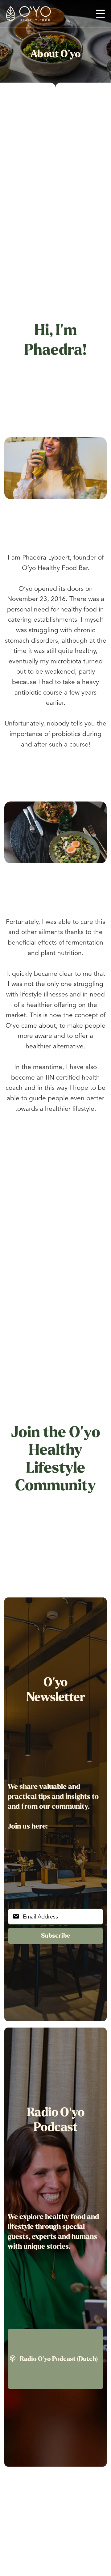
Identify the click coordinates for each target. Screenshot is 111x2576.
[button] (100, 14)
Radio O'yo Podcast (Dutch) (54, 2359)
